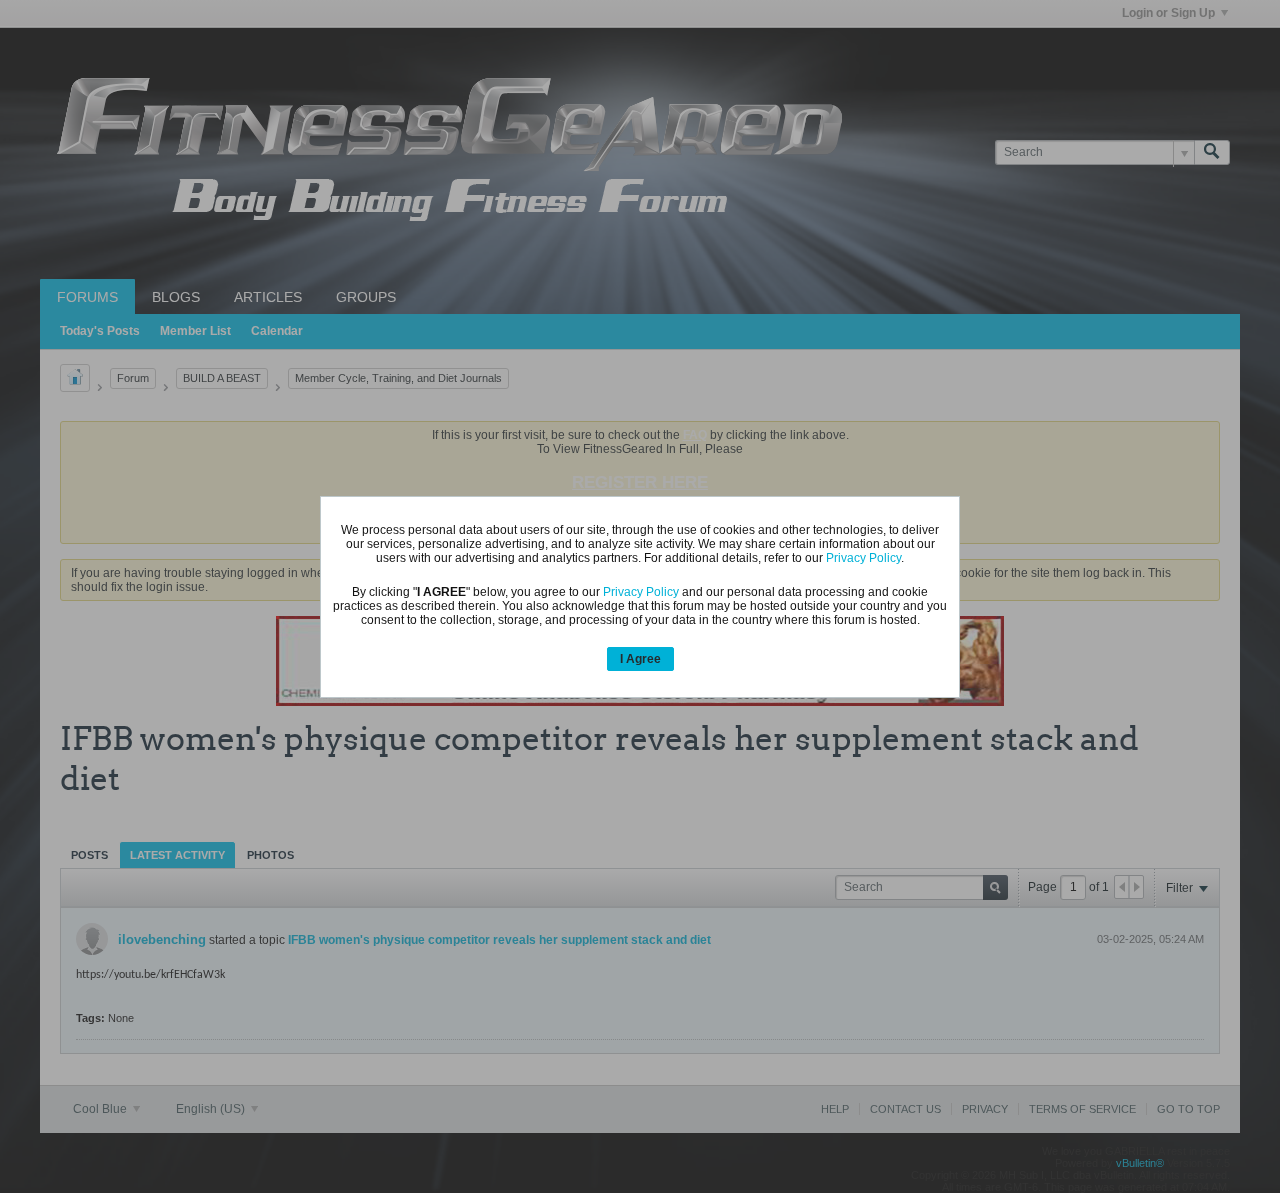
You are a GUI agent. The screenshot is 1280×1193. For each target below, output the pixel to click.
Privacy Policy (863, 558)
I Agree (640, 659)
